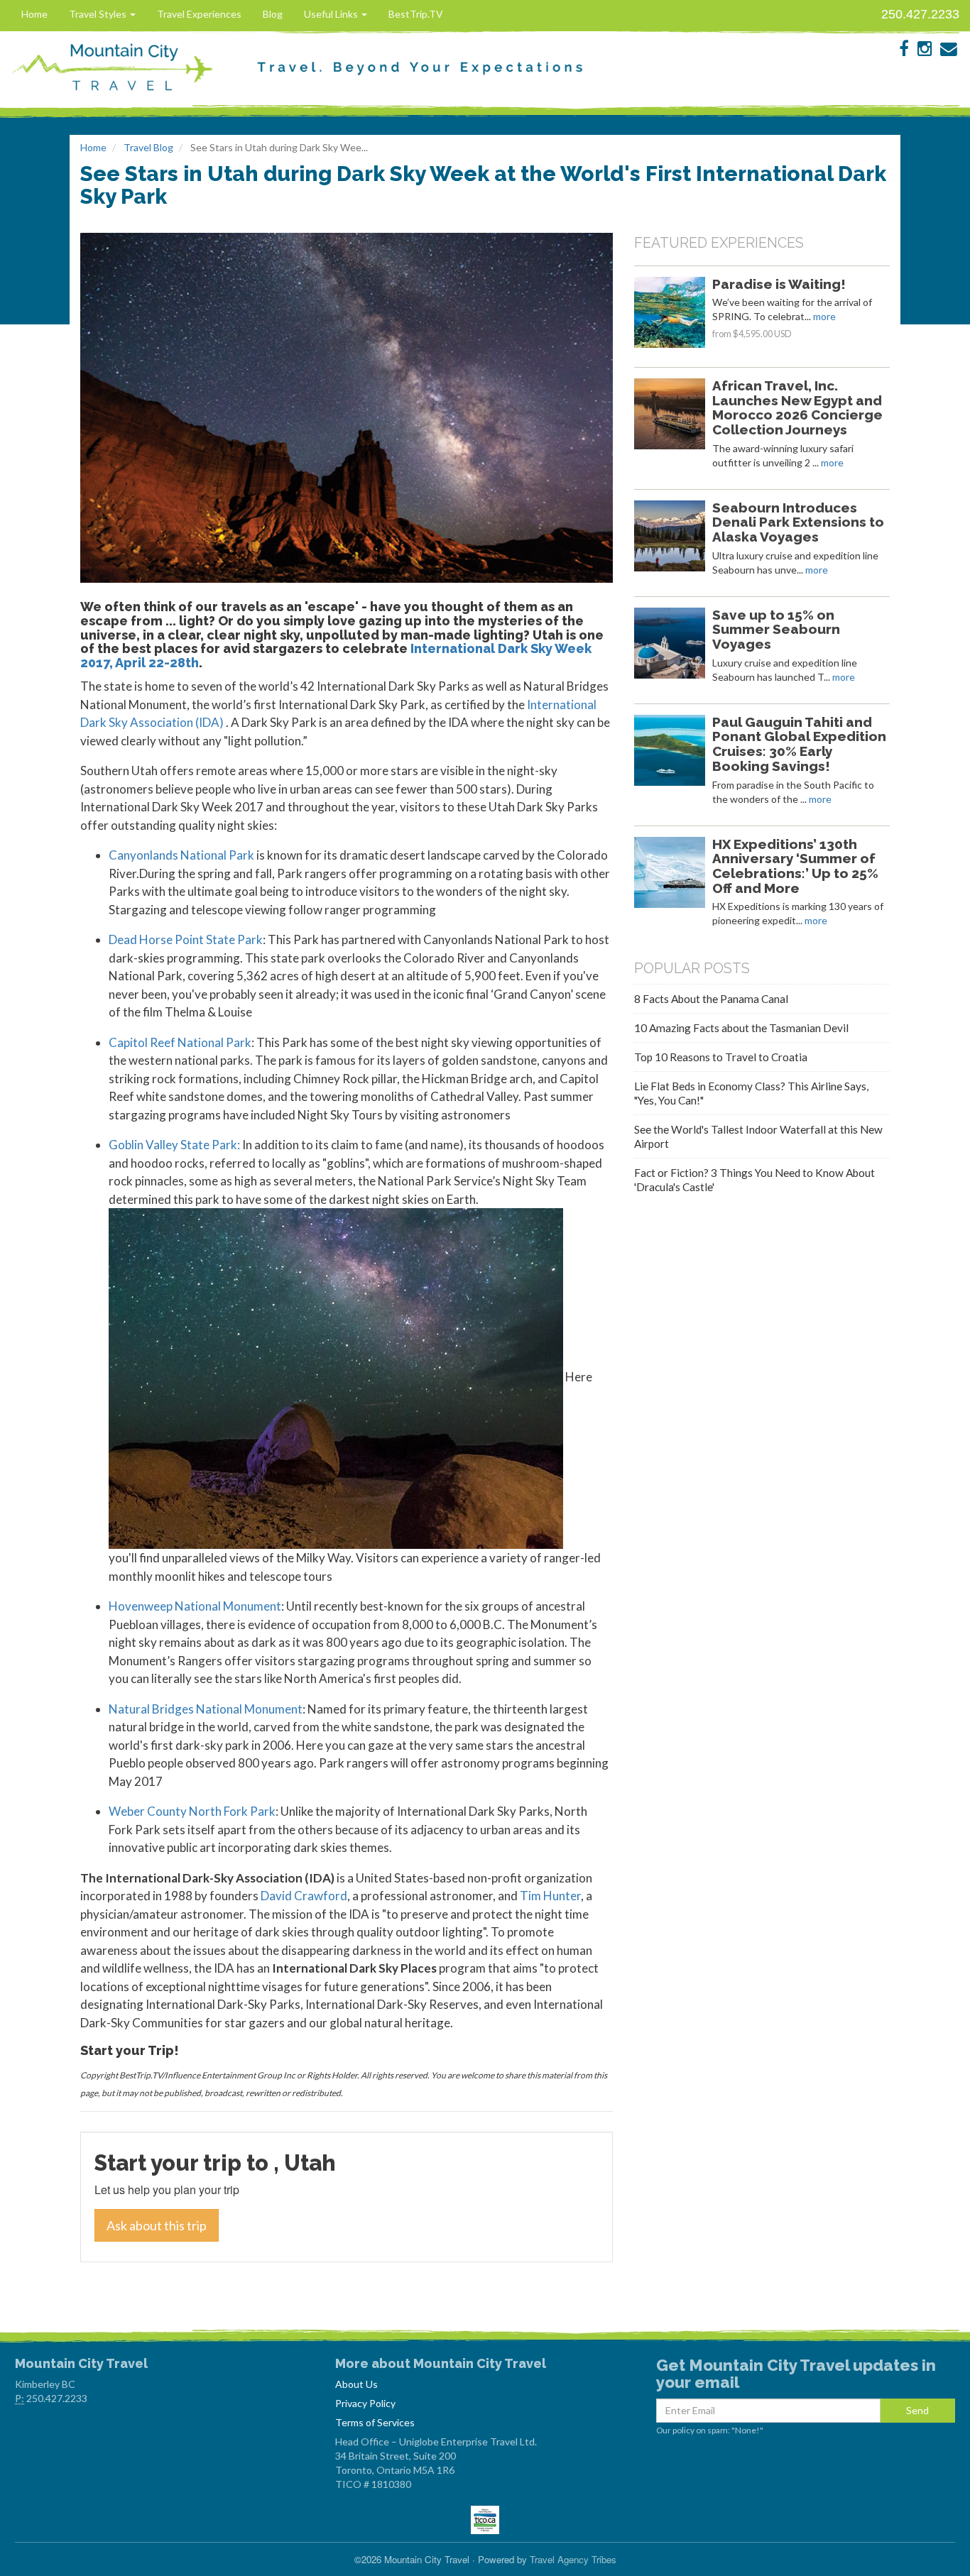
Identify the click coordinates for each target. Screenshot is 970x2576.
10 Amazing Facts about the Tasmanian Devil (741, 1028)
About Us (356, 2384)
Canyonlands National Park (181, 855)
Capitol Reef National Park (180, 1042)
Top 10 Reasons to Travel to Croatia (721, 1057)
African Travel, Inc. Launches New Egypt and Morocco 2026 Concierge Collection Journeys (797, 407)
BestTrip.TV (416, 14)
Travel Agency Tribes (573, 2559)
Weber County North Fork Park (192, 1811)
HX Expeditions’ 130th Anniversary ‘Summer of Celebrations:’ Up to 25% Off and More (795, 866)
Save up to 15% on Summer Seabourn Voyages (776, 630)
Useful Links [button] (332, 14)
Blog (273, 14)
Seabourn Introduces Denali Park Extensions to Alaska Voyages (798, 522)
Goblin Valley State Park (173, 1145)
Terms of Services (375, 2422)
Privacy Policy (365, 2403)
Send (917, 2410)
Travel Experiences (199, 14)
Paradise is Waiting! (779, 284)
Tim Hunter (550, 1896)
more (824, 316)
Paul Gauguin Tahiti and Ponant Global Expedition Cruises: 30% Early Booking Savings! (799, 744)
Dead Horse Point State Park (186, 939)
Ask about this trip (157, 2225)
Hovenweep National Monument (195, 1606)
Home (34, 14)
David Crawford (304, 1896)
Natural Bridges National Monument (206, 1709)
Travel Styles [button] (99, 14)
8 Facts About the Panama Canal (711, 999)
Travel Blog (148, 147)
